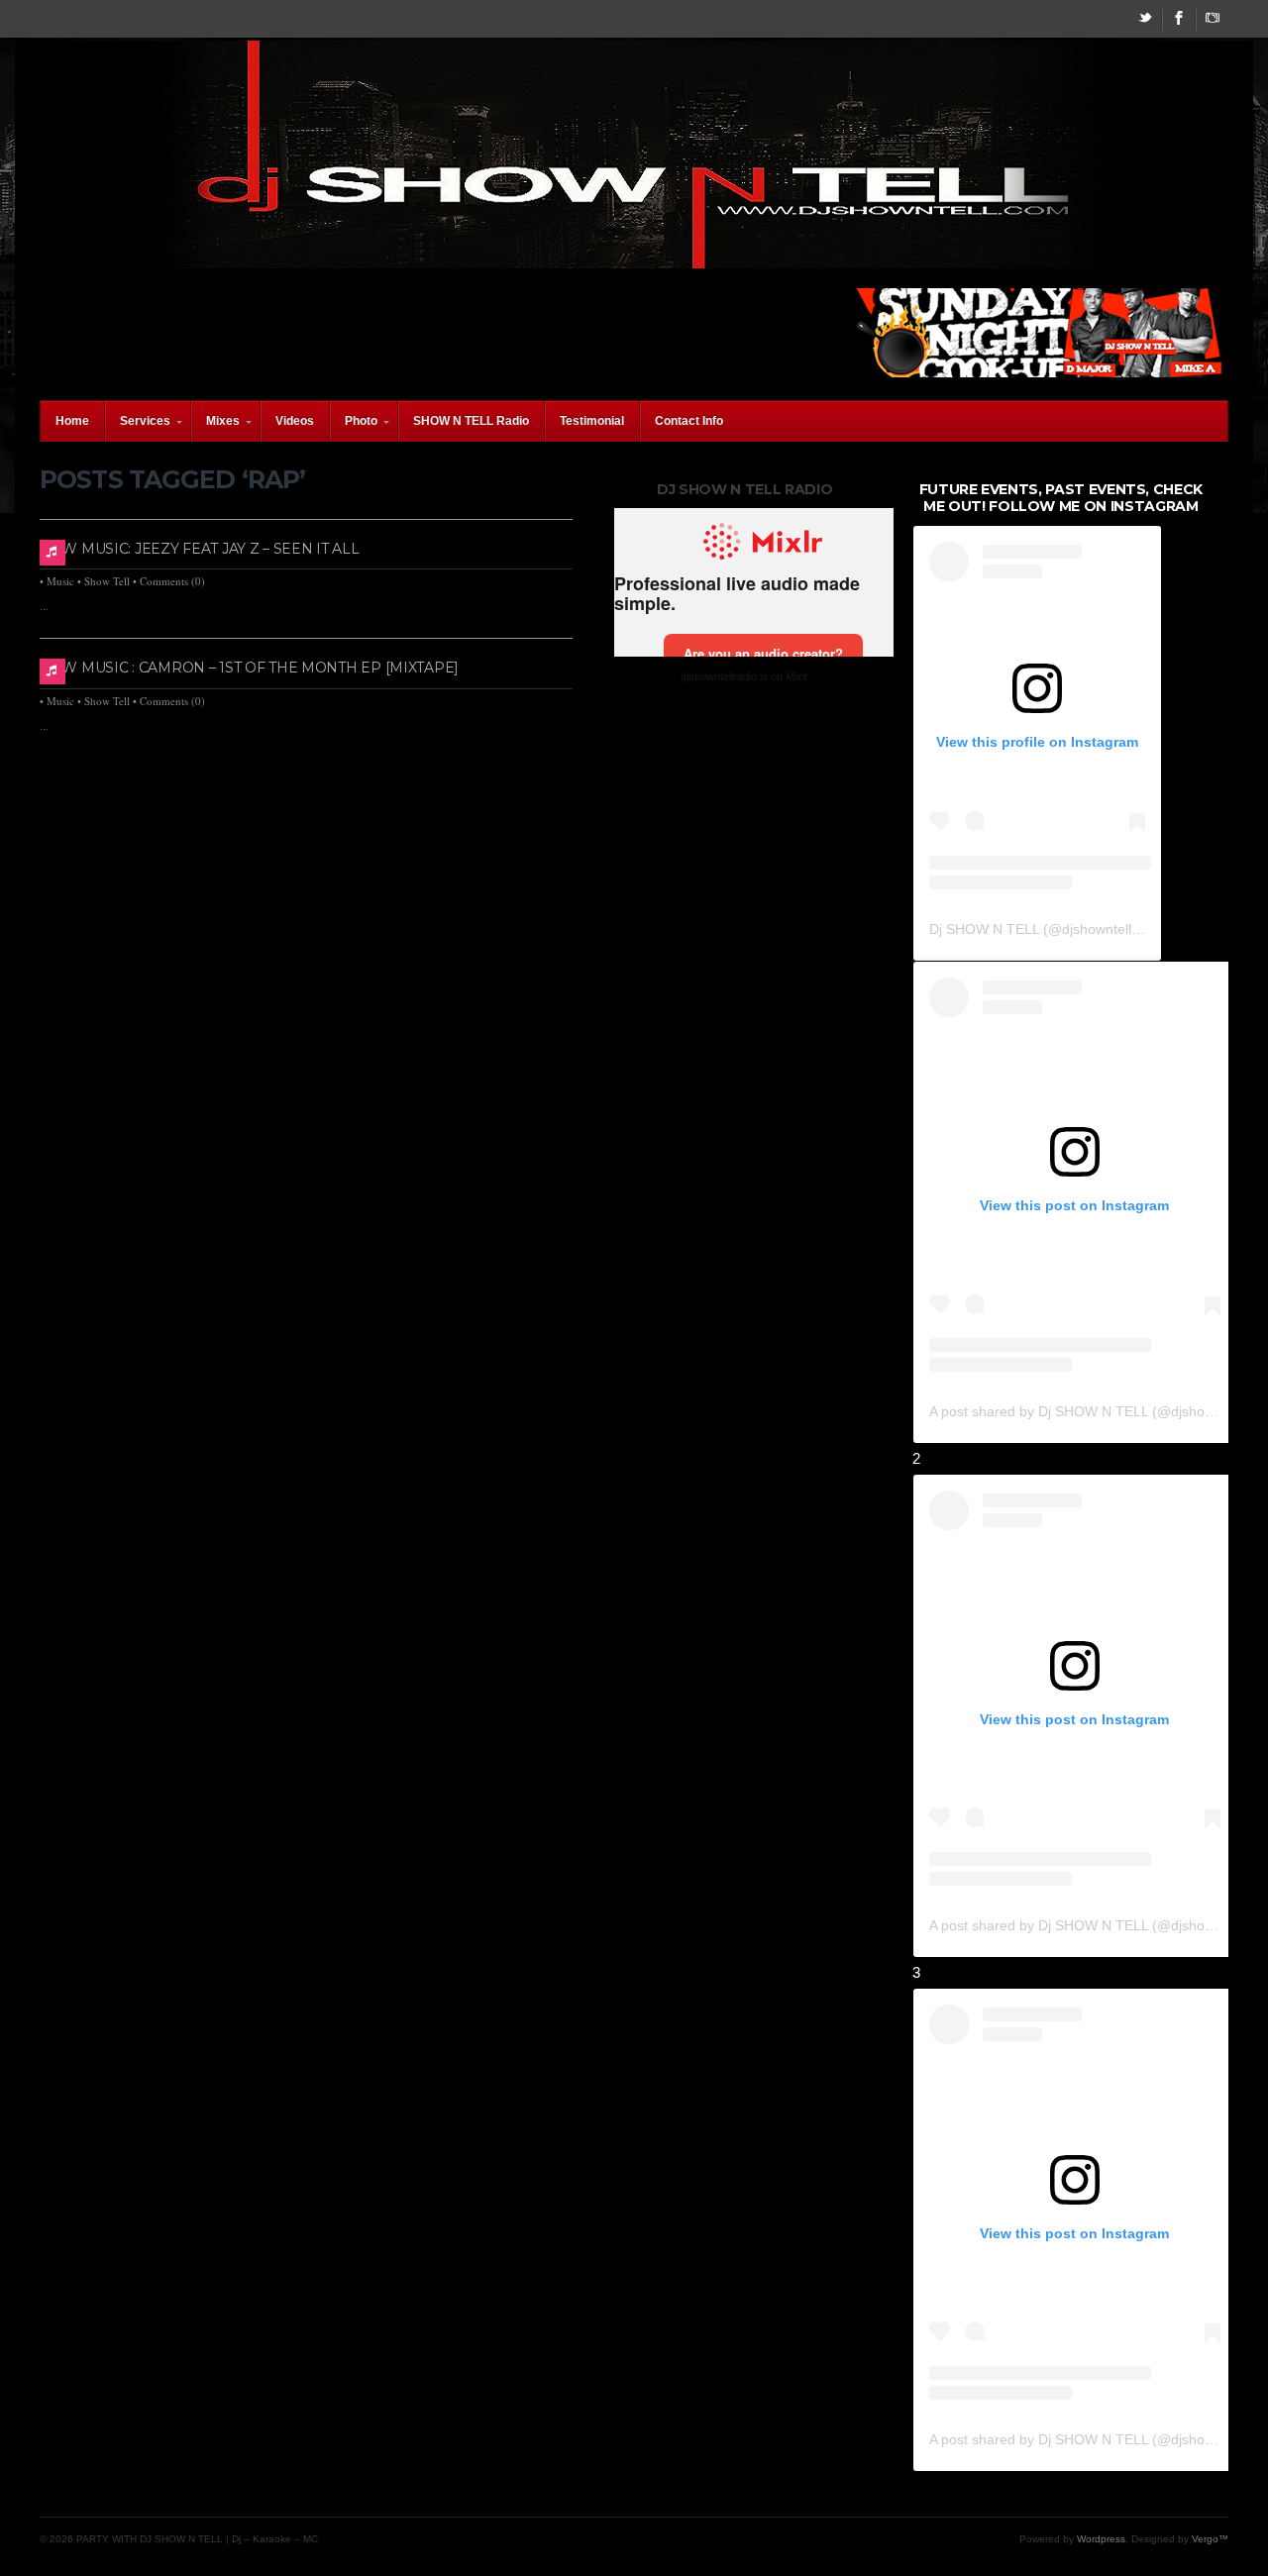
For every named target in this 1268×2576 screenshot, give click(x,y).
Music (60, 581)
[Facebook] (1179, 19)
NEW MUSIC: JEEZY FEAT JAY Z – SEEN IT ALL (200, 549)
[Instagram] (1213, 19)
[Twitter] (1145, 19)
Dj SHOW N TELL (984, 929)
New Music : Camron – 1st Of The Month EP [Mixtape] (250, 668)
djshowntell (1097, 929)
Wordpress (1101, 2539)
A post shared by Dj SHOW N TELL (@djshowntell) (1087, 1411)
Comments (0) (172, 581)
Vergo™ (1210, 2539)
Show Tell (107, 581)
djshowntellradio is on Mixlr (744, 676)
